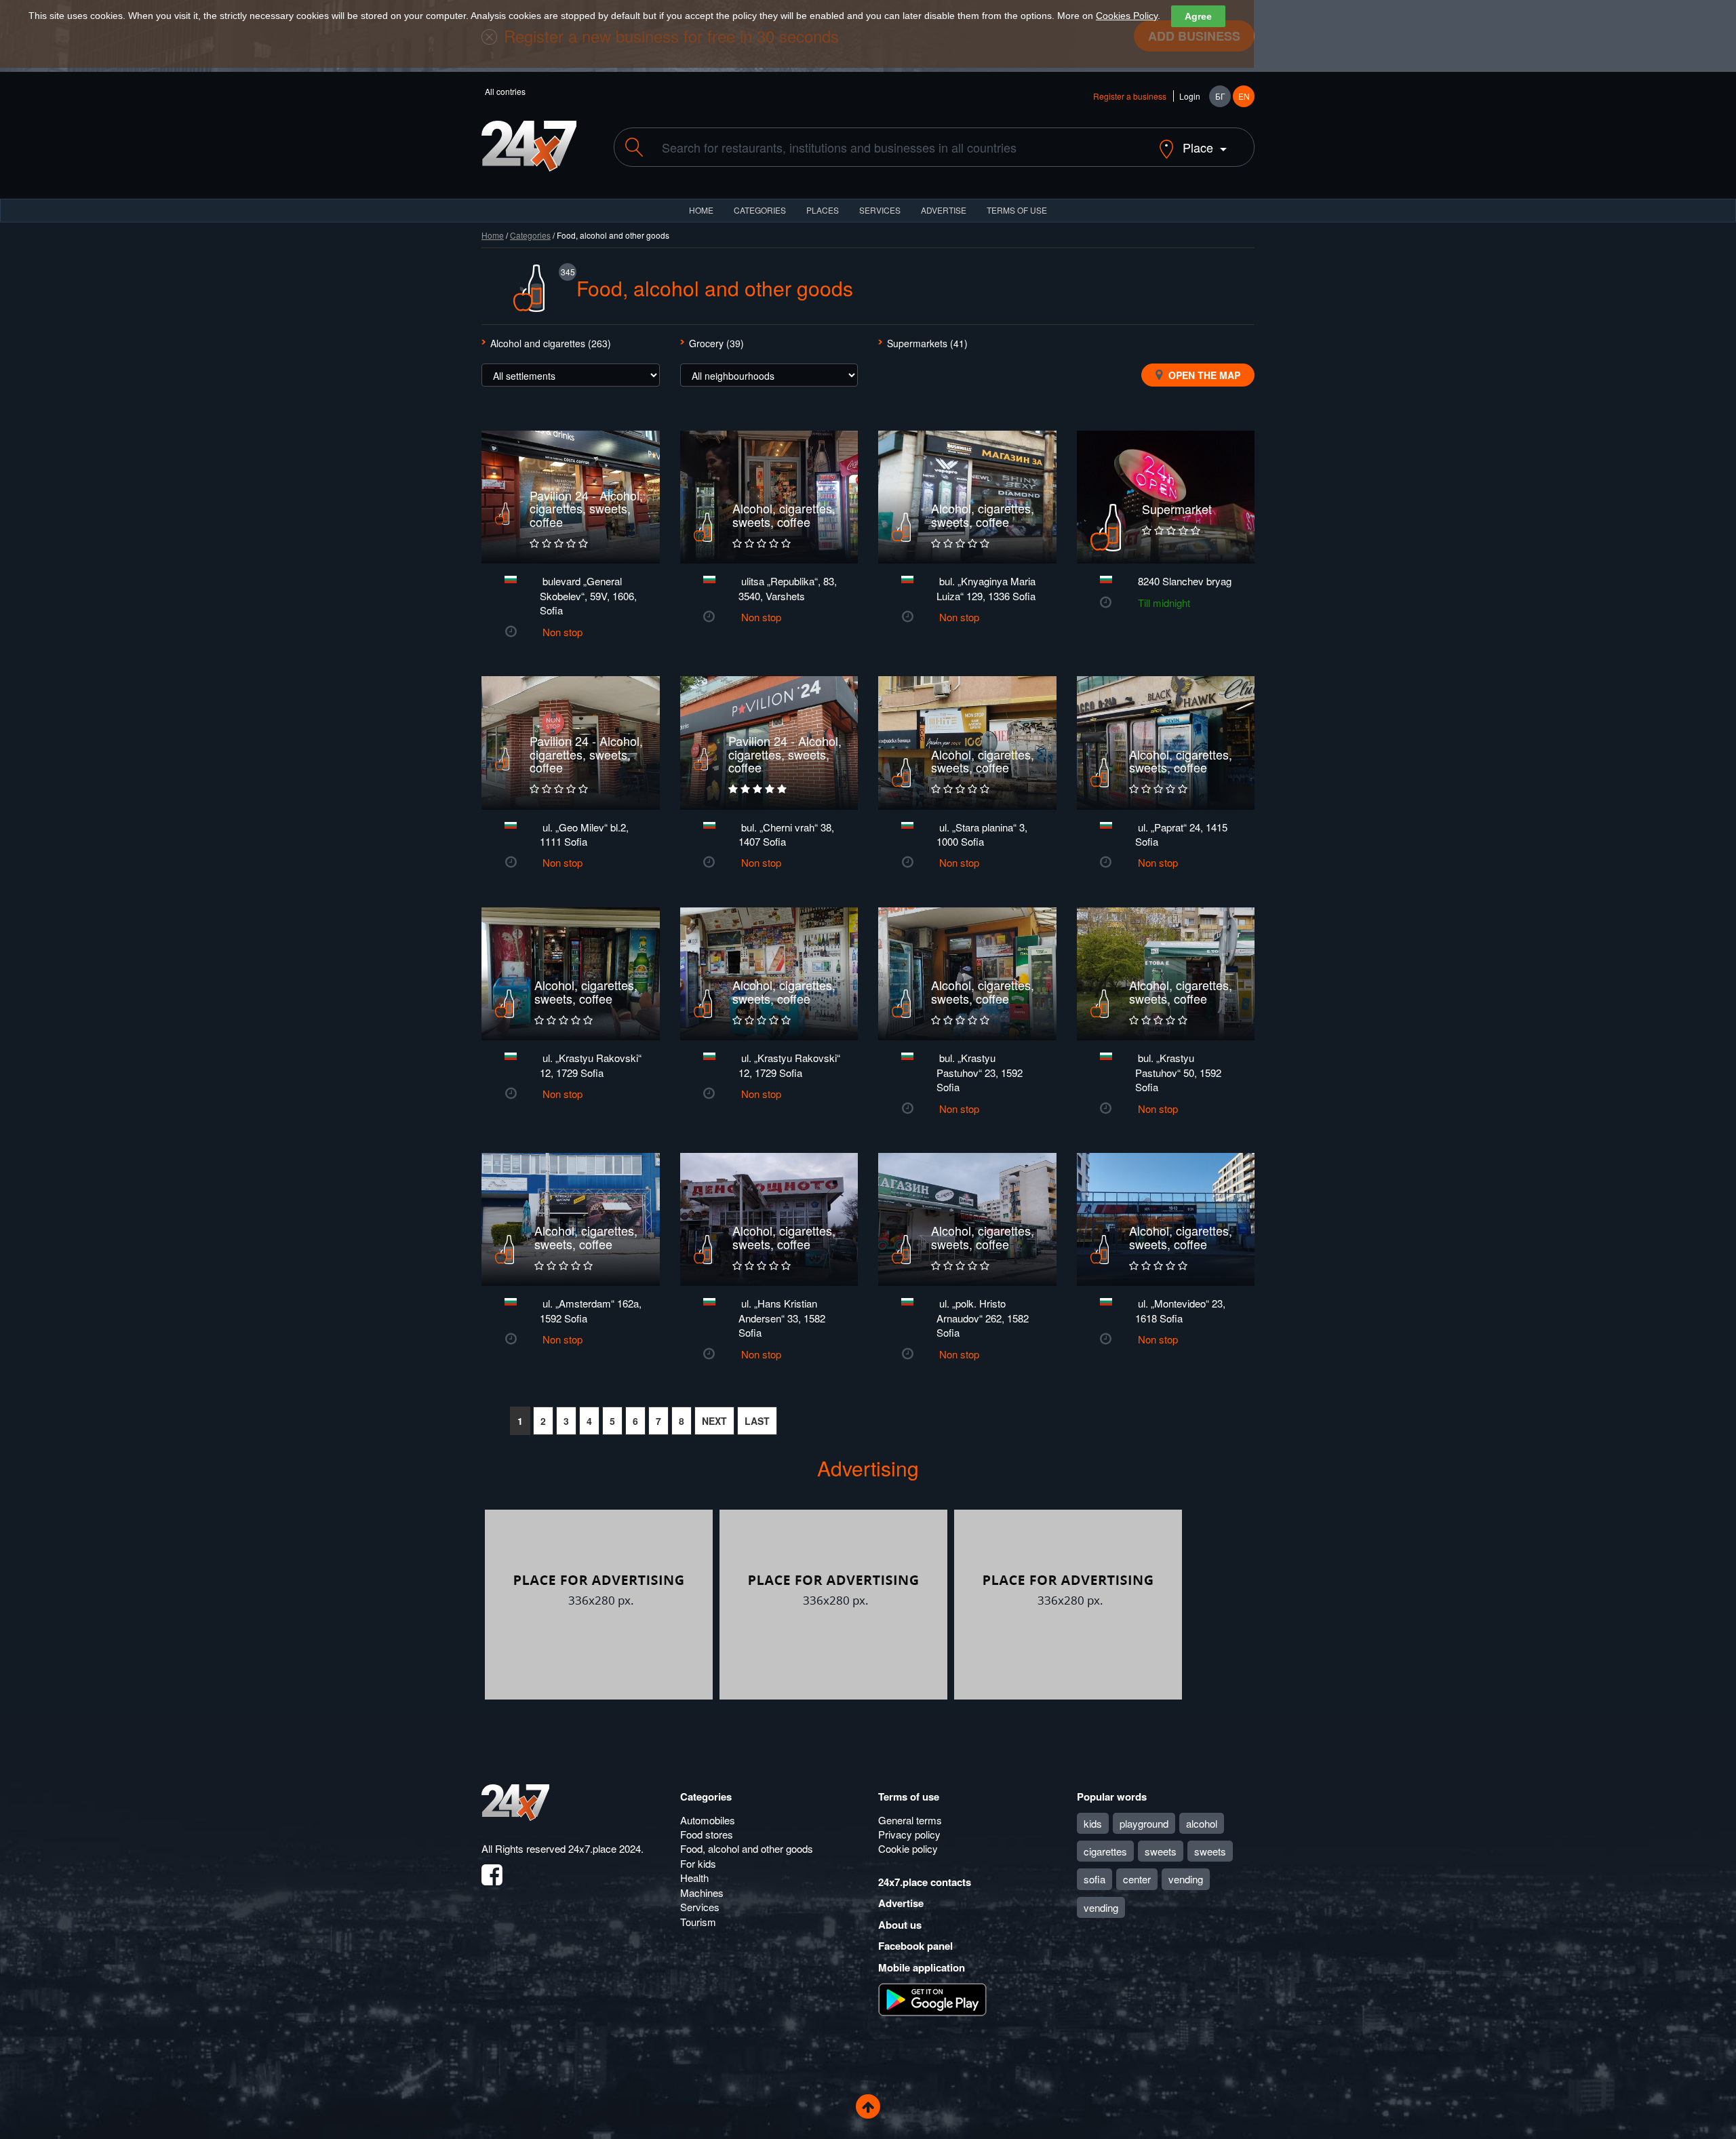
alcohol (1202, 1823)
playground (1144, 1823)
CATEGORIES (760, 210)
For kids (698, 1863)
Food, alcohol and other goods (747, 1848)
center (1137, 1879)
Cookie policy (908, 1848)
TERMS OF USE (1017, 210)
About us (900, 1925)
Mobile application (922, 1967)
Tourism (698, 1922)
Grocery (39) (716, 343)
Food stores (707, 1834)
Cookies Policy (1127, 16)
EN (1244, 96)
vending (1186, 1879)
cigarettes (1105, 1851)
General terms (910, 1820)
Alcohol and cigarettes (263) (551, 343)
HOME (701, 210)
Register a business (1130, 96)
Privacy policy (909, 1834)
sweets (1161, 1851)
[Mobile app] (932, 1999)
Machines (702, 1892)
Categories (530, 235)
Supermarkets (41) (927, 343)
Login (1190, 96)
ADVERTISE (944, 210)
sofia (1094, 1879)
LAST (757, 1421)
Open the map (1203, 375)
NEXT (714, 1421)
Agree (1198, 16)
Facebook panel (915, 1946)
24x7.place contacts (925, 1882)
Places (823, 210)
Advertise (901, 1903)
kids (1093, 1823)
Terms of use (909, 1797)
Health (694, 1878)
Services (880, 210)
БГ (1220, 96)
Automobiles (708, 1820)
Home (493, 235)
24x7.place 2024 (605, 1848)
